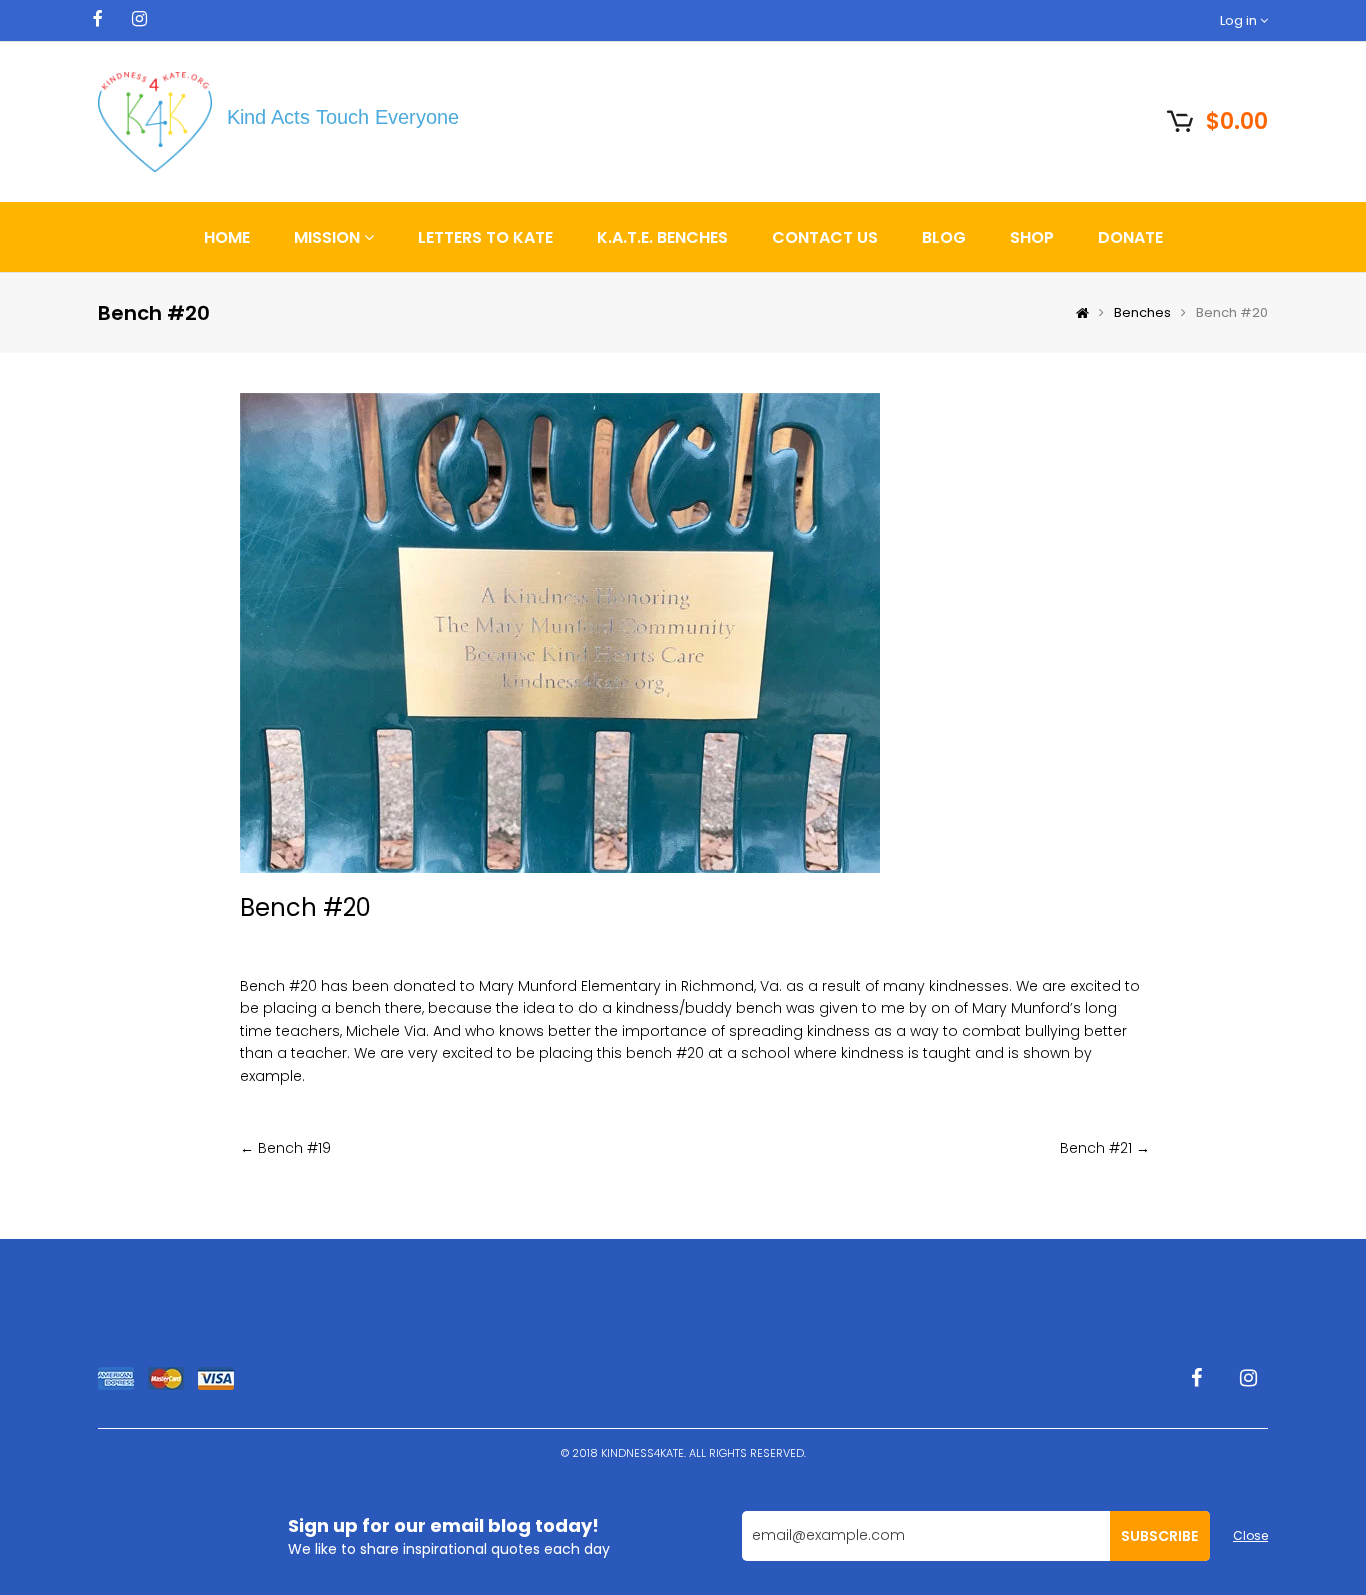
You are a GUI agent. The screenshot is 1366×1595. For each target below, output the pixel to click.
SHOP (1032, 237)
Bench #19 (294, 1148)
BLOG (944, 237)
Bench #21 (1096, 1148)
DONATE (1130, 237)
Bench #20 (305, 907)
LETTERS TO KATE (485, 237)
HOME (227, 237)
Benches (1142, 312)
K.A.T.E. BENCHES (662, 237)
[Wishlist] (1131, 119)
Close (1250, 1535)
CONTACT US (825, 237)
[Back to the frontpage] (1077, 313)
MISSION (329, 237)
